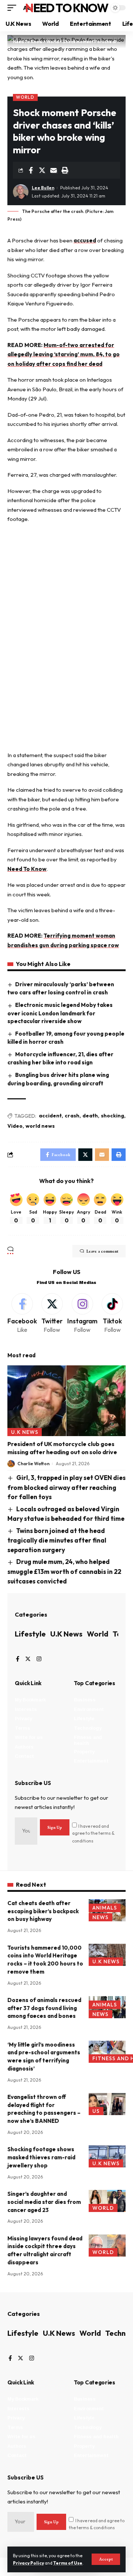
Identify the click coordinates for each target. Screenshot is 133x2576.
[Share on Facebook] (31, 170)
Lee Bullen (43, 188)
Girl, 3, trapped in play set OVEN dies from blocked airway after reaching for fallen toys (66, 1487)
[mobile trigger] (14, 8)
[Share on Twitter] (42, 170)
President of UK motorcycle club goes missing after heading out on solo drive (62, 1448)
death (90, 1116)
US (96, 2111)
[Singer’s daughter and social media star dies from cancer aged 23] (107, 2201)
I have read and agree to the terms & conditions (93, 1833)
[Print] (65, 170)
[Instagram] (82, 1314)
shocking (112, 1116)
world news (40, 1126)
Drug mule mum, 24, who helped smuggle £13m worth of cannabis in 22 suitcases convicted (64, 1571)
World (25, 97)
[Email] (54, 170)
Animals (105, 1908)
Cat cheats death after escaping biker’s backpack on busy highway (43, 1911)
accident (50, 1116)
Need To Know (66, 8)
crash (72, 1116)
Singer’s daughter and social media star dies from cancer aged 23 (44, 2202)
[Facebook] (22, 1314)
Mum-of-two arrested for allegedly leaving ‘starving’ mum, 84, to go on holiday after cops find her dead (64, 354)
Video (15, 1126)
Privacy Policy (28, 2563)
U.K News (25, 1432)
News (100, 1917)
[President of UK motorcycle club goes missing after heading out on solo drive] (66, 1401)
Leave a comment (102, 1251)
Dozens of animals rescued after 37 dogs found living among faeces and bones (44, 2008)
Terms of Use (68, 2563)
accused (85, 240)
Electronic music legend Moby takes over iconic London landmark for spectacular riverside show (60, 1013)
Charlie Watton (33, 1464)
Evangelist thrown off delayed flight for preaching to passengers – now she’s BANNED (44, 2109)
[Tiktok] (113, 1314)
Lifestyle (30, 1634)
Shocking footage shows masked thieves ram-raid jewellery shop (41, 2157)
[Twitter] (52, 1314)
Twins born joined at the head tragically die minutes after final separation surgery (57, 1540)
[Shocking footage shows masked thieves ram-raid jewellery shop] (107, 2156)
